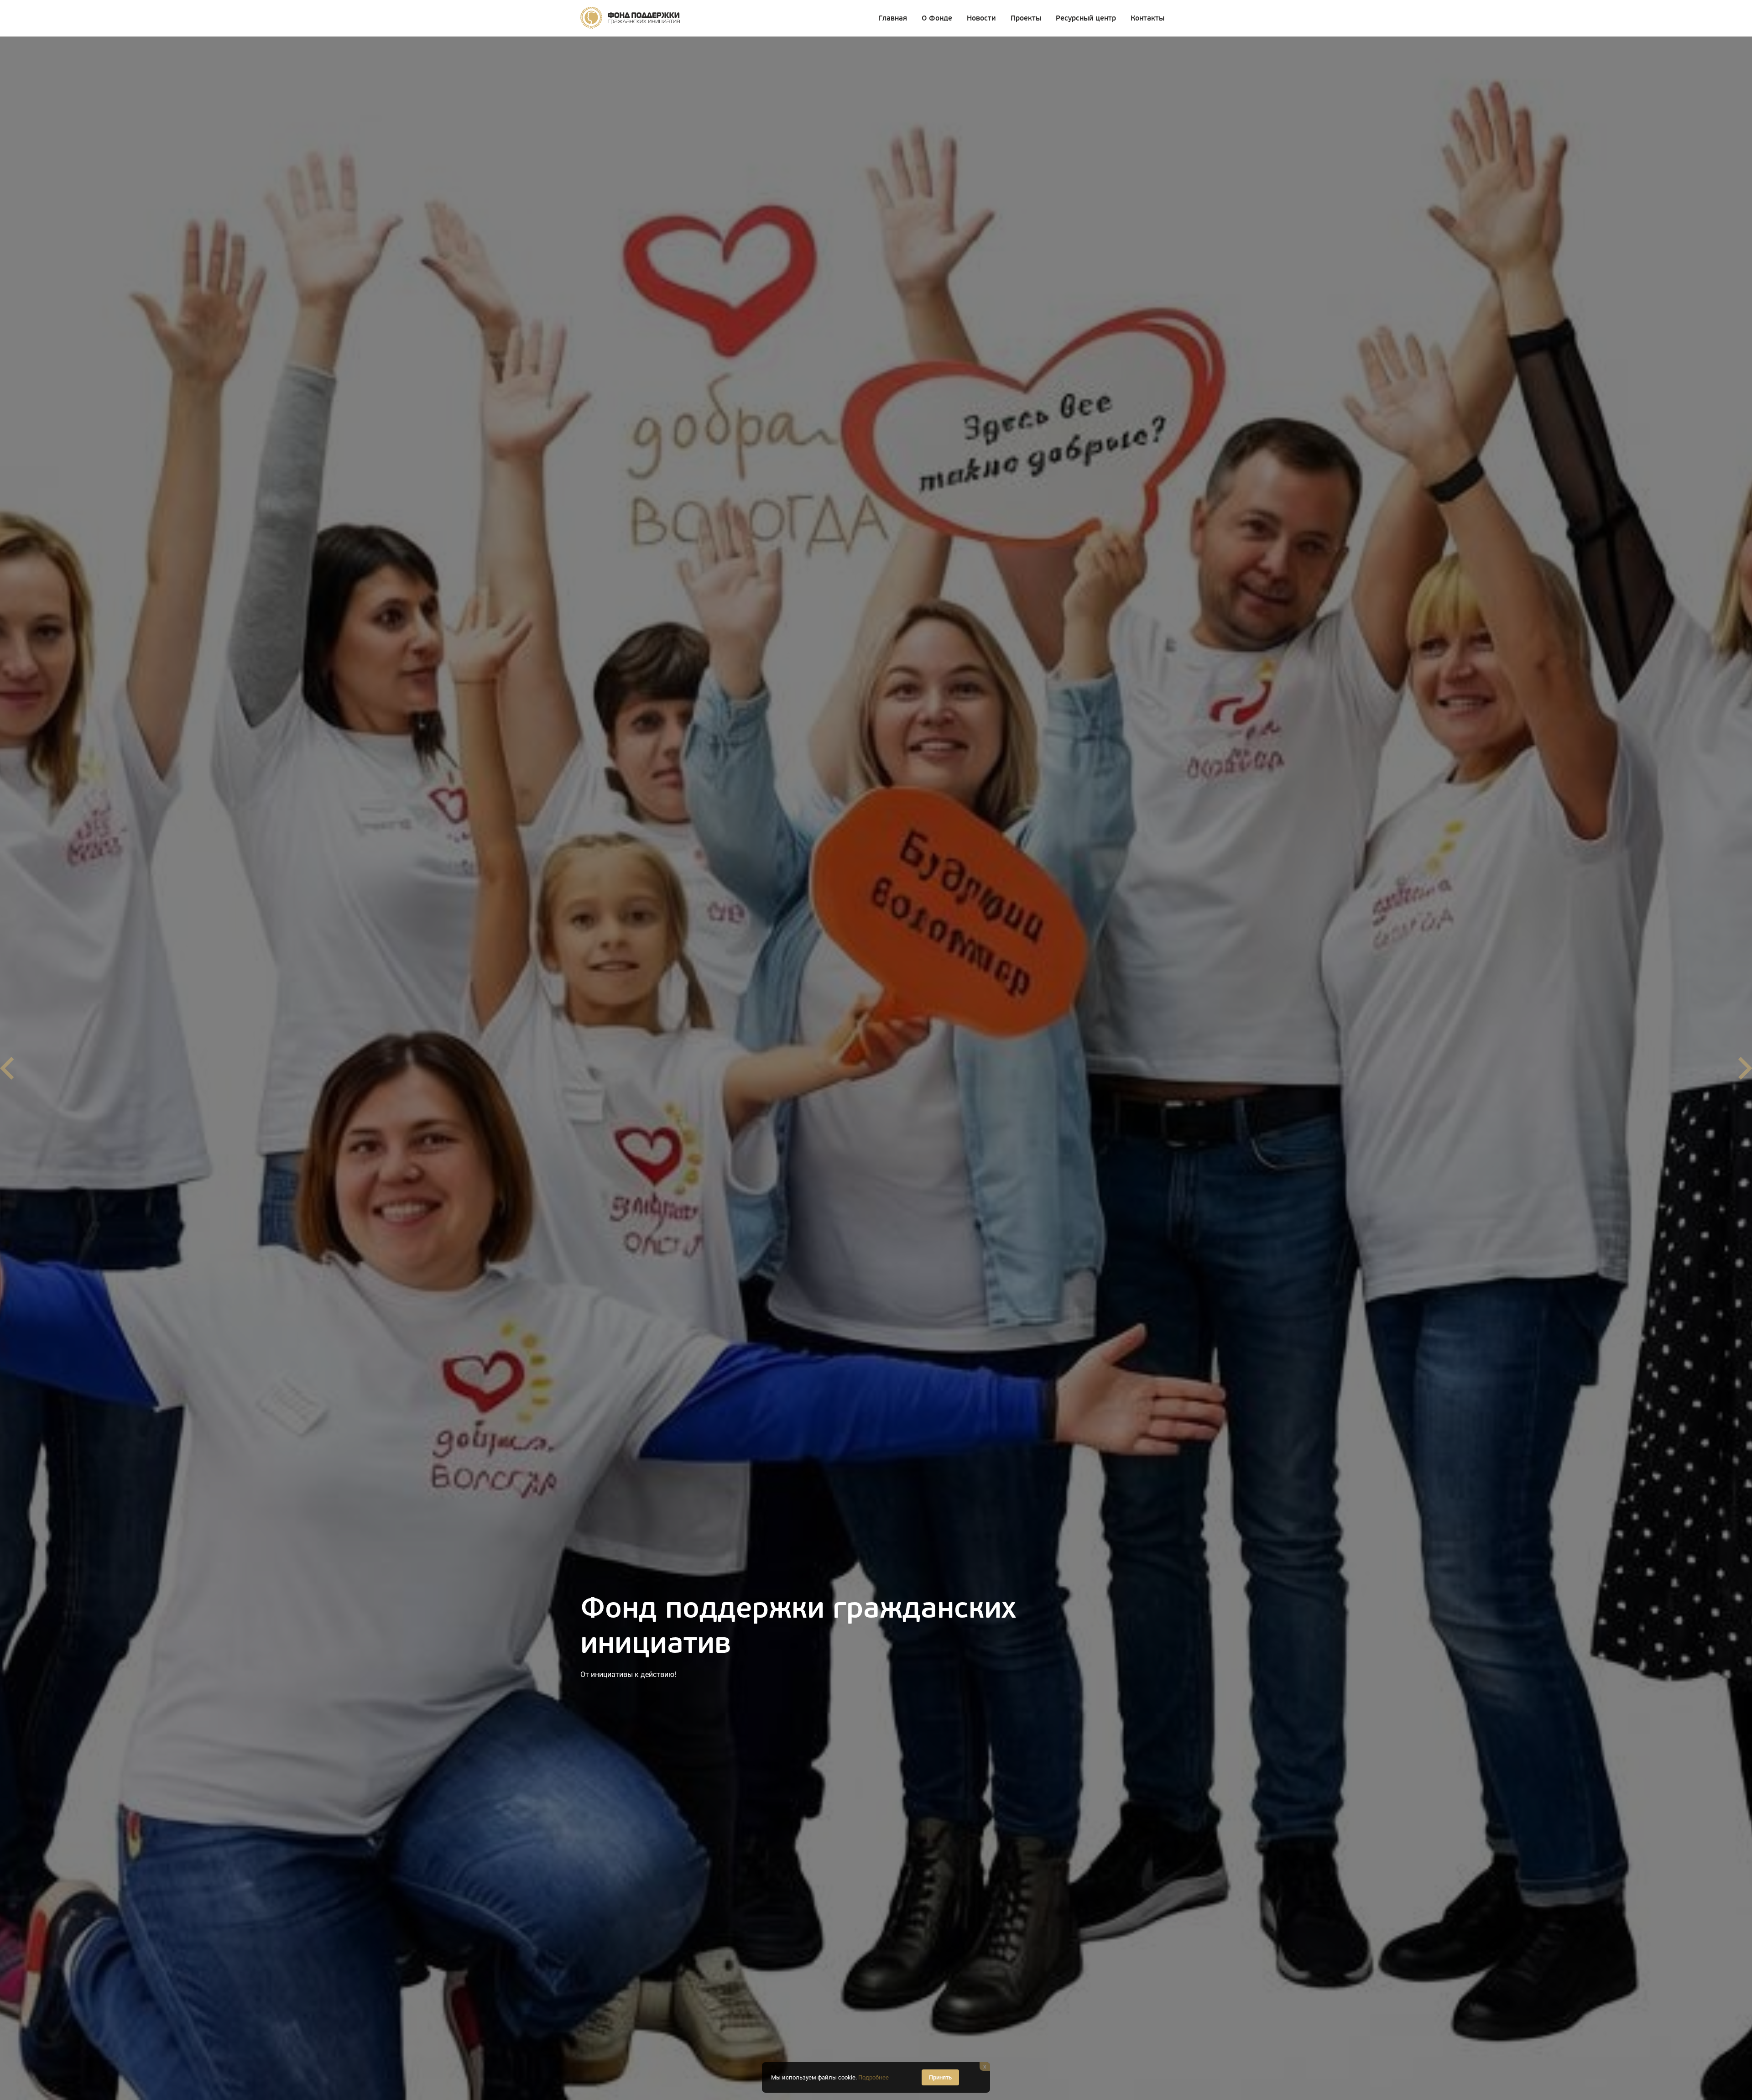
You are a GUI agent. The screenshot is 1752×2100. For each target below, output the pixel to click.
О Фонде (937, 18)
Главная (893, 18)
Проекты (1026, 18)
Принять (940, 2077)
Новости (981, 18)
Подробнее (873, 2077)
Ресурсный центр (1086, 18)
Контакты (1147, 18)
